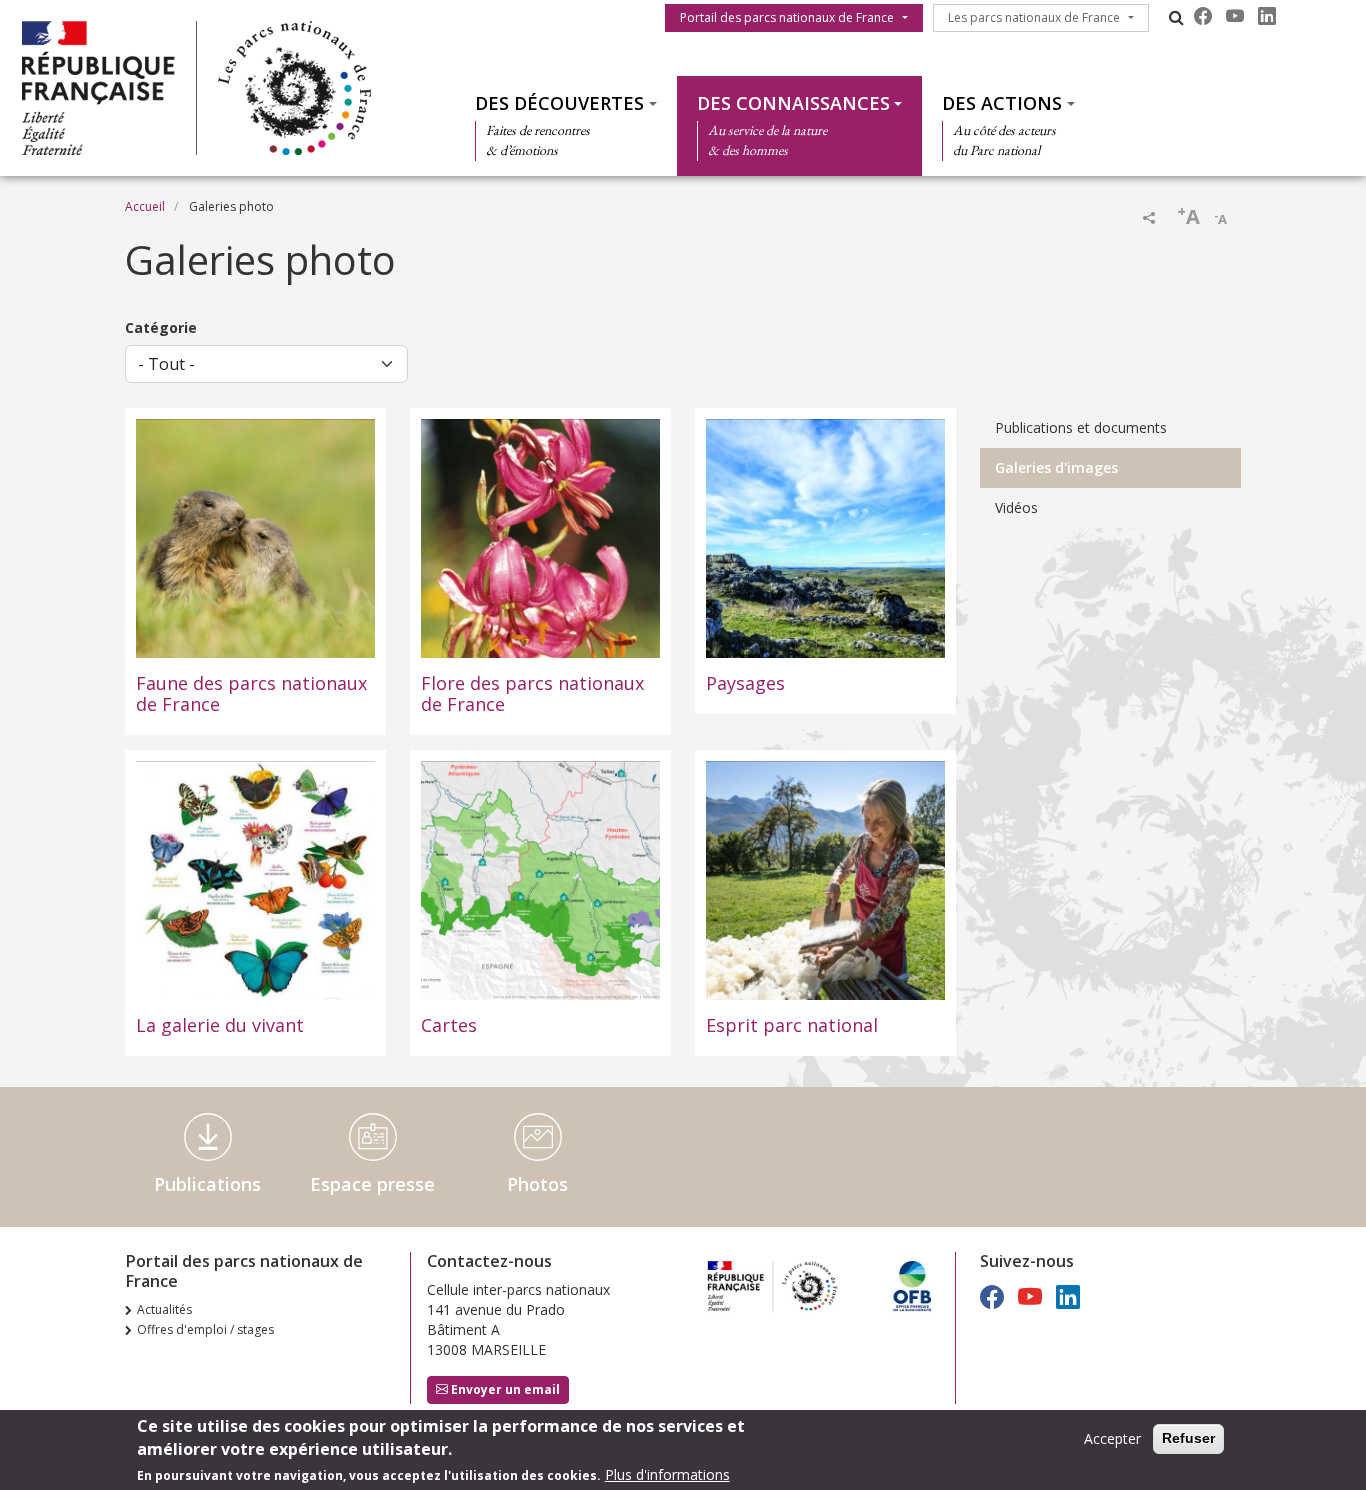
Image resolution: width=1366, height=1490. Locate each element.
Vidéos (1016, 507)
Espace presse (372, 1184)
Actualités (164, 1309)
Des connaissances (793, 103)
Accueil (145, 206)
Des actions (1002, 103)
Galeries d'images (1056, 467)
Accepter (1112, 1438)
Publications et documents (1081, 427)
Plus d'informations (667, 1474)
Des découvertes (559, 103)
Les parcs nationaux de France (1034, 17)
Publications (207, 1184)
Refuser (1188, 1438)
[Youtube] (1235, 16)
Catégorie (161, 327)
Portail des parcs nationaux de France (787, 17)
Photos (537, 1184)
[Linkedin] (1267, 16)
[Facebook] (1203, 16)
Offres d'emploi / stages (205, 1329)
